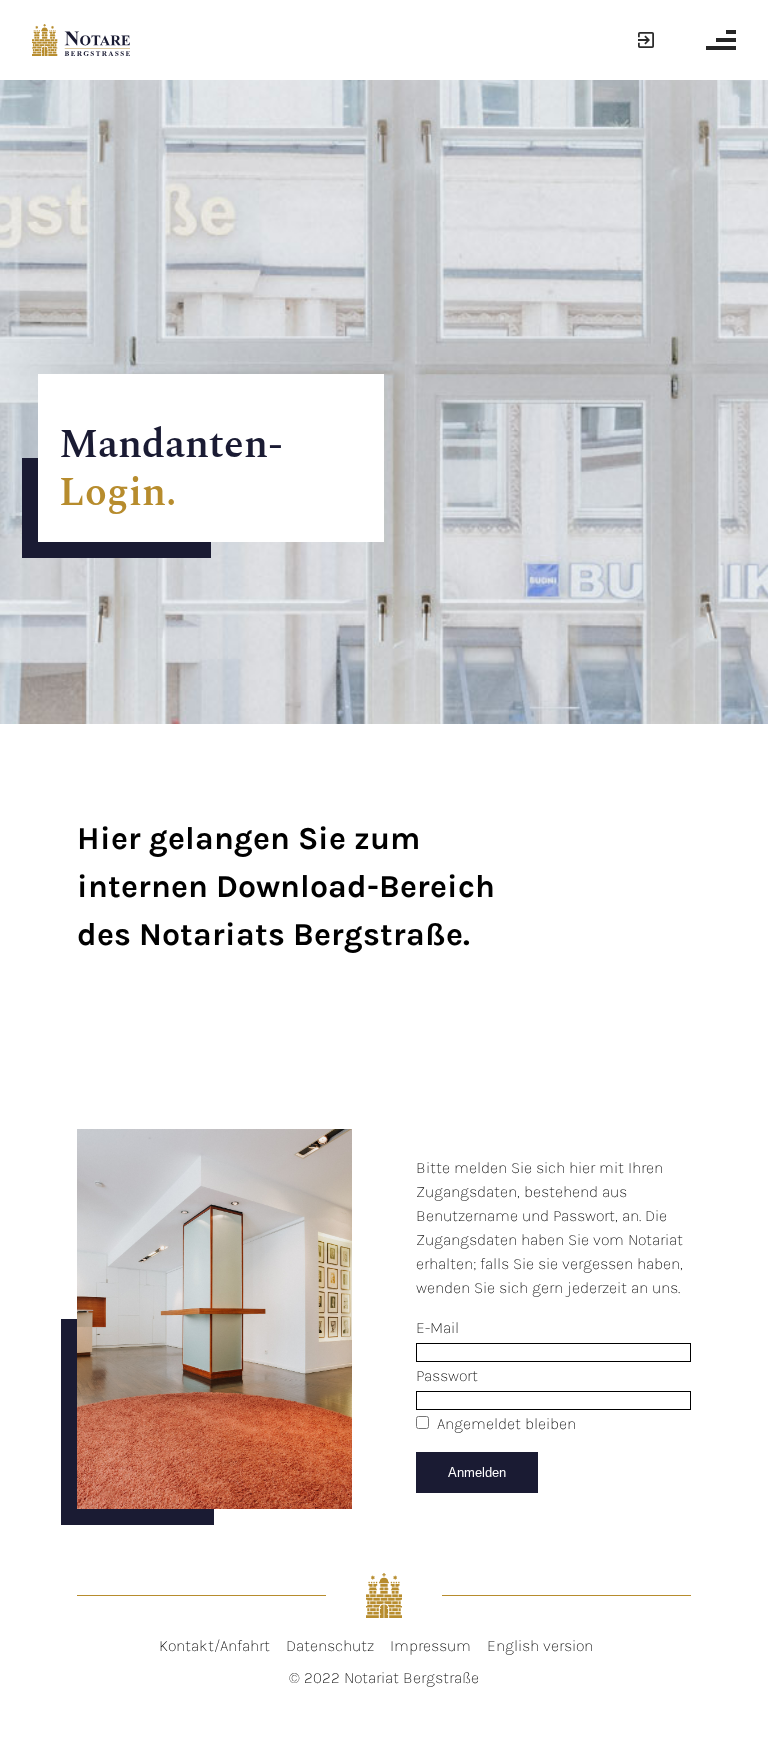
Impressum (430, 1645)
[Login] (643, 40)
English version (540, 1645)
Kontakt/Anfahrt (214, 1645)
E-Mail (437, 1327)
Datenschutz (330, 1645)
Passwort (447, 1375)
